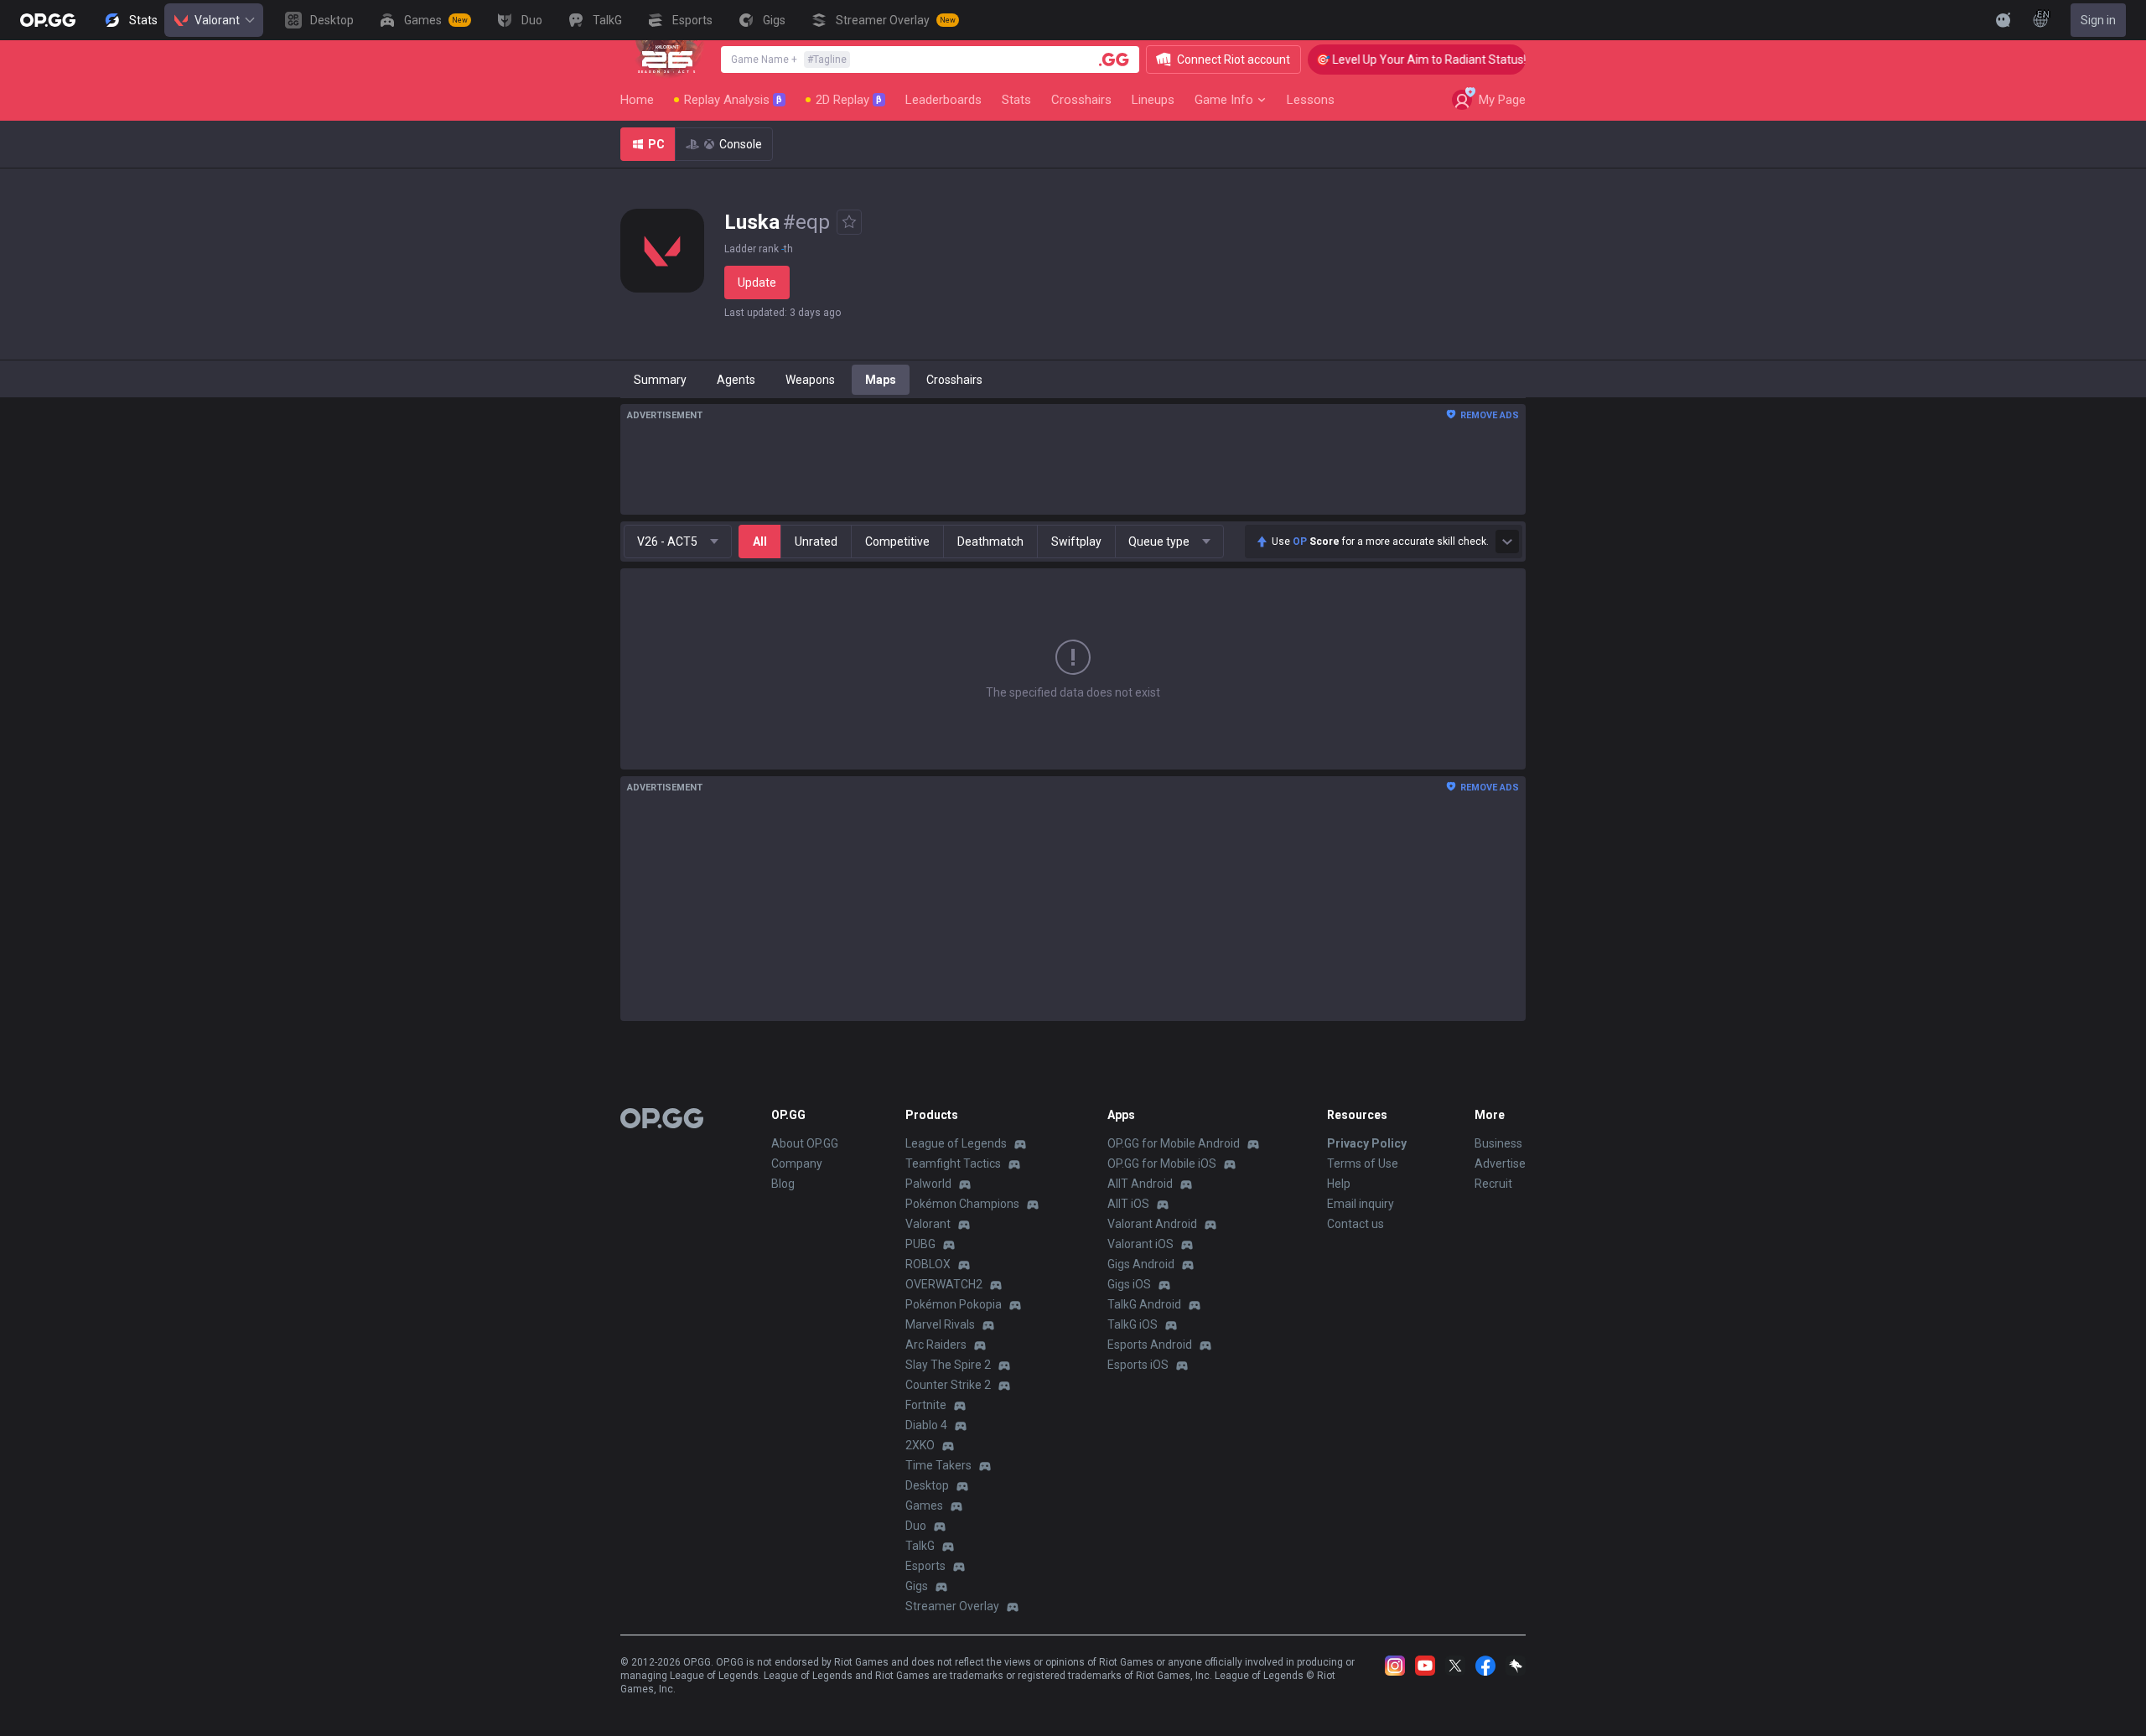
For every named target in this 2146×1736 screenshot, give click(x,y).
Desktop (927, 1485)
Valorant (217, 20)
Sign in (2098, 20)
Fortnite (926, 1405)
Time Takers (938, 1465)
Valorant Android (1152, 1224)
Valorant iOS (1140, 1244)
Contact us (1356, 1224)
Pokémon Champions (962, 1204)
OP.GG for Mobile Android (1174, 1143)
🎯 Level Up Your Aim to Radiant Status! (1398, 60)
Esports (925, 1566)
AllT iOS (1128, 1204)
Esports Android (1150, 1345)
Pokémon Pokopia (954, 1304)
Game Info (1224, 100)
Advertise (1500, 1163)
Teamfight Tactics (953, 1163)
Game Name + (789, 60)
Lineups (1153, 100)
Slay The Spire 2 (948, 1365)
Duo (916, 1526)
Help (1339, 1184)
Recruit (1493, 1184)
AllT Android (1140, 1184)
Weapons (810, 380)
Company (797, 1163)
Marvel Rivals (940, 1324)
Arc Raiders (936, 1345)
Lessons (1311, 100)
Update (757, 282)
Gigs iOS (1129, 1284)
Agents (736, 380)
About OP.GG (805, 1143)
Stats (1016, 100)
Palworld (928, 1184)
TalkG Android (1144, 1304)
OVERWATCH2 (944, 1284)
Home (637, 100)
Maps (881, 380)
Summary (660, 380)
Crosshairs (1081, 100)
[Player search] (1114, 60)
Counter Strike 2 (948, 1385)
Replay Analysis (733, 100)
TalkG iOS (1133, 1324)
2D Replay (849, 100)
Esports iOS (1138, 1365)
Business (1498, 1143)
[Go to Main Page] (48, 20)
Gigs (917, 1586)
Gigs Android (1141, 1264)
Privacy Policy (1367, 1143)
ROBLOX (928, 1264)
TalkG (920, 1546)
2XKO (920, 1445)
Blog (783, 1184)
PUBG (920, 1244)
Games (924, 1505)
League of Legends (956, 1143)
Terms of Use (1363, 1163)
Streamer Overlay (952, 1606)
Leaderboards (943, 100)
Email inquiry (1361, 1204)
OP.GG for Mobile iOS (1162, 1163)
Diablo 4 (926, 1425)
